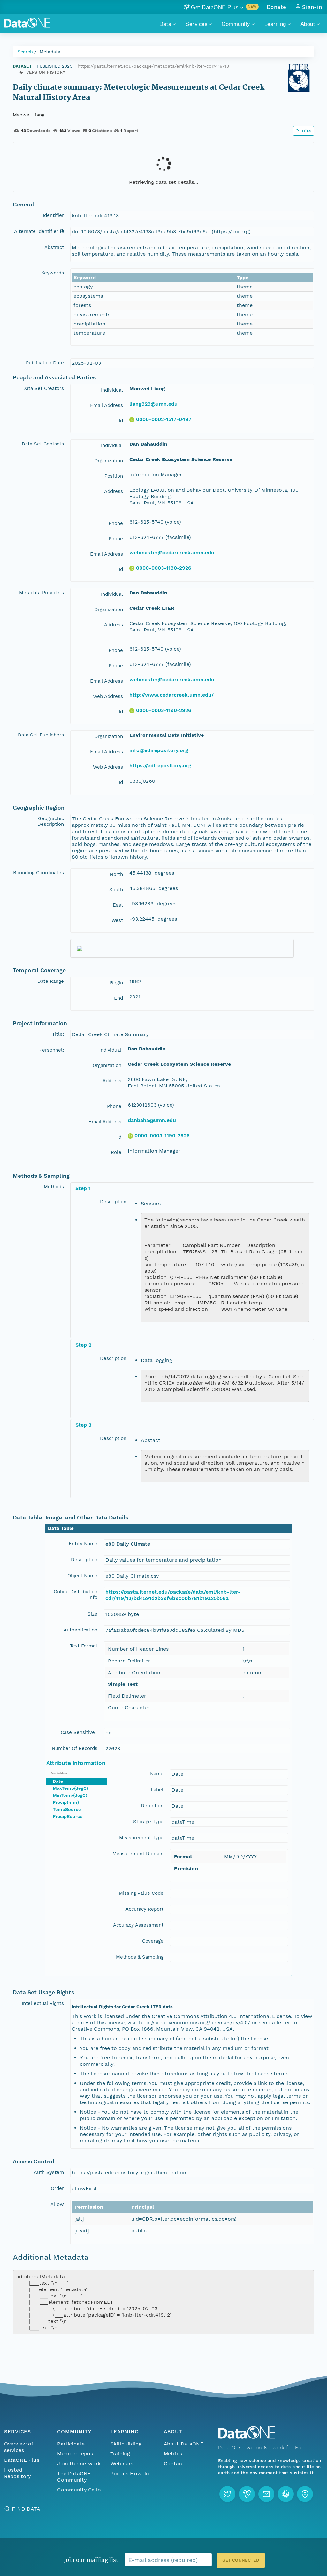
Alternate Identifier (36, 231)
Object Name (82, 1576)
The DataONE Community (74, 2477)
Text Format (84, 1646)
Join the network (79, 2464)
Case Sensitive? (79, 1732)
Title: (58, 1034)
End (118, 998)
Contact (174, 2464)
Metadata (50, 52)
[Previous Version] (21, 73)
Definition (152, 1806)
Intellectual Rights (43, 2003)
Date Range (51, 981)
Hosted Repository (18, 2473)
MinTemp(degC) (70, 1795)
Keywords (53, 273)
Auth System (49, 2172)
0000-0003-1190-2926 (164, 568)
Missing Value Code (141, 1893)
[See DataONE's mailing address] (305, 2494)
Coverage (153, 1941)
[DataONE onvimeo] (247, 2494)
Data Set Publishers (41, 735)
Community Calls (79, 2490)
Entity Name (83, 1544)
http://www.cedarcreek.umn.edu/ (171, 695)
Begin (117, 983)
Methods (54, 1187)
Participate (71, 2444)
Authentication (80, 1630)
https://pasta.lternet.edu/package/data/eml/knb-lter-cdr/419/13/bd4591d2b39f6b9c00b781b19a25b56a (173, 1595)
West (117, 920)
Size (92, 1614)
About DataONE (184, 2444)
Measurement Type (141, 1838)
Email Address (106, 405)
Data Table (61, 1528)
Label (157, 1790)
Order (57, 2188)
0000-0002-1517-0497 (164, 419)
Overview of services (19, 2447)
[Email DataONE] (266, 2494)
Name (157, 1774)
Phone (116, 523)
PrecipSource (68, 1816)
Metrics (173, 2454)
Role (116, 1152)
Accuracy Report (144, 1909)
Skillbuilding (126, 2444)
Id (121, 421)
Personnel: (52, 1050)
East (118, 905)
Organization (109, 461)
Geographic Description (51, 821)
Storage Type (148, 1822)
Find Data (26, 2509)
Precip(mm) (66, 1802)
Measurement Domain (138, 1854)
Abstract (54, 247)
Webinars (122, 2464)
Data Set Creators (43, 388)
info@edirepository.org (159, 750)
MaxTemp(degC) (70, 1788)
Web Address (108, 696)
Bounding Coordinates (38, 873)
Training (120, 2454)
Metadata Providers (42, 593)
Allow (57, 2204)
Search (25, 52)
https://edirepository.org (160, 766)
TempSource (67, 1809)
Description (113, 1202)
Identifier (53, 215)
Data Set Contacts (43, 444)
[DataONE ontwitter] (227, 2494)
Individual (112, 390)
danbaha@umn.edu (152, 1120)
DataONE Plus (22, 2460)
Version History (46, 72)
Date (58, 1781)
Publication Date (45, 363)
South (116, 890)
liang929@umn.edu (153, 404)
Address (114, 491)
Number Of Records (75, 1748)
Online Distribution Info (76, 1594)
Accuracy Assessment (138, 1925)
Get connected (241, 2560)
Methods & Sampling (140, 1957)
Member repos (75, 2454)
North (116, 874)
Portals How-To (130, 2473)
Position (114, 476)
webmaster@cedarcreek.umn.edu (172, 553)
